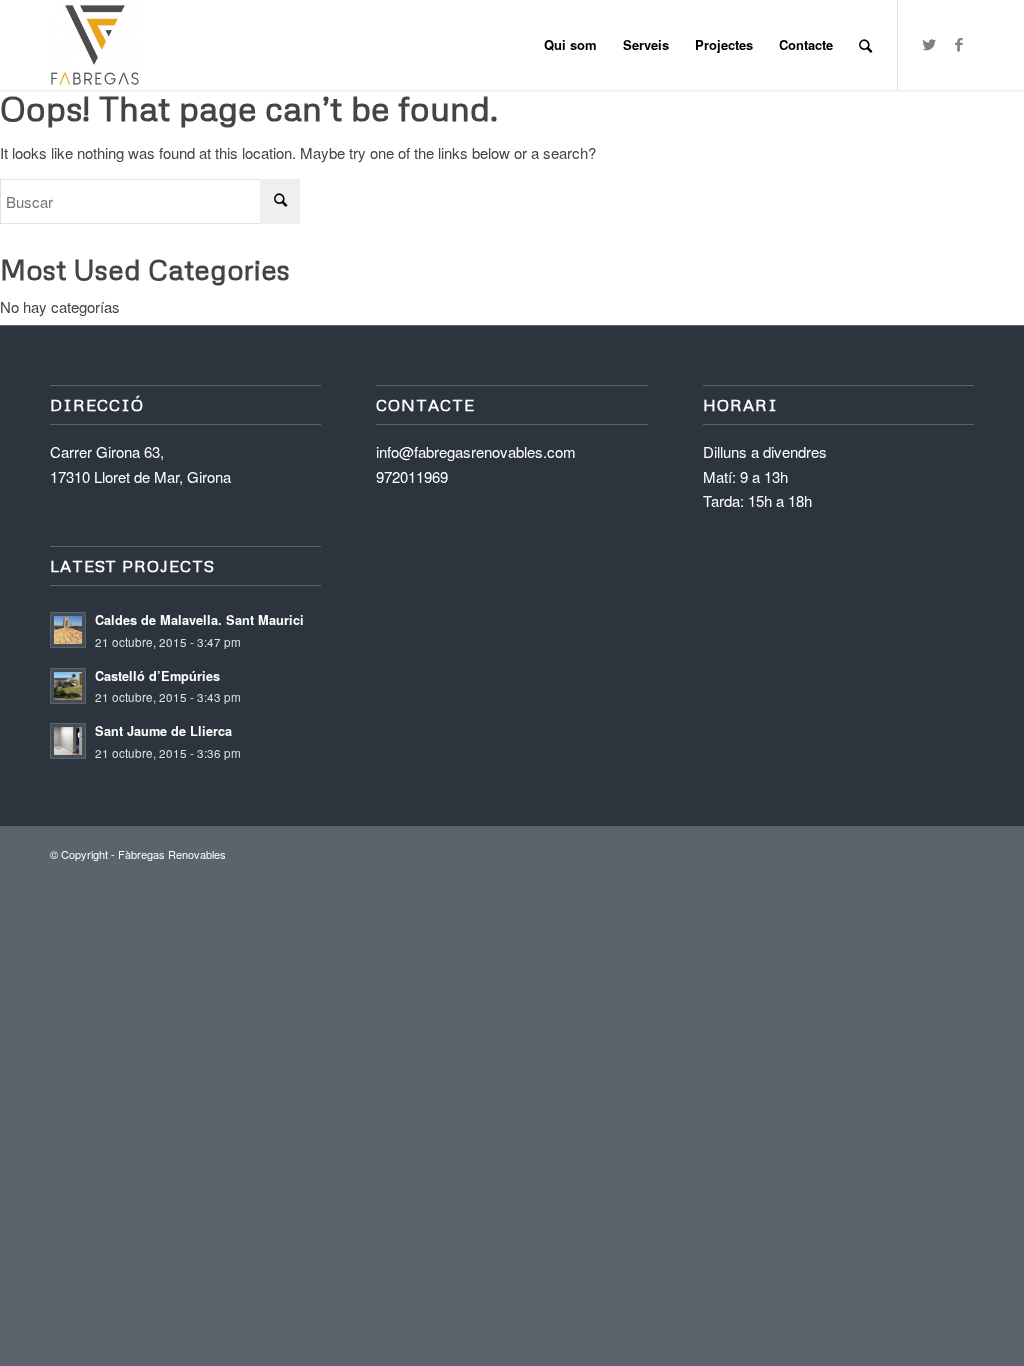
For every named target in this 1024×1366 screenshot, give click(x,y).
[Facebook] (959, 44)
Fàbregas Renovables (172, 854)
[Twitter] (929, 44)
